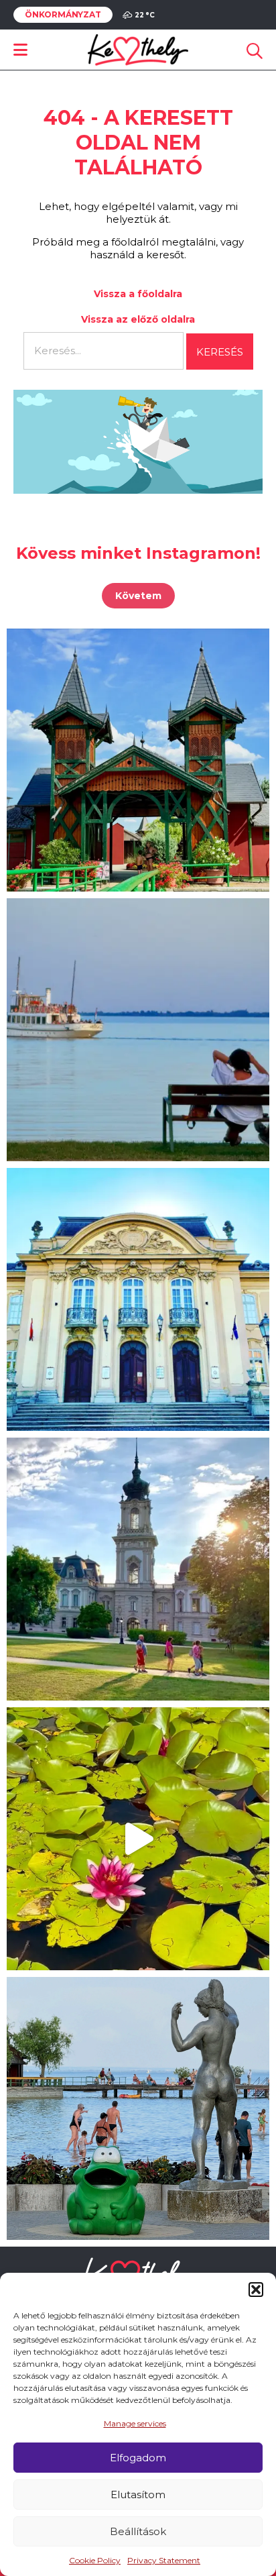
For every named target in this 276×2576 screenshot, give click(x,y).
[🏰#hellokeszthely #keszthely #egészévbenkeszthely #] (138, 760)
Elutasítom (138, 2494)
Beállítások (138, 2531)
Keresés (220, 352)
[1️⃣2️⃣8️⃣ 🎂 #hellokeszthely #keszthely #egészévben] (138, 1299)
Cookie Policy (95, 2560)
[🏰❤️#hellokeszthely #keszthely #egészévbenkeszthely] (138, 1569)
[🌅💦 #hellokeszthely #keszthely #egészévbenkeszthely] (138, 2108)
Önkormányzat (63, 15)
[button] (256, 2290)
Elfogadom (138, 2458)
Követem (138, 596)
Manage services (135, 2423)
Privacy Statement (164, 2560)
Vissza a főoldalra (138, 294)
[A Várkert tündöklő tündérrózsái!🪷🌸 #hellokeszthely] (138, 1839)
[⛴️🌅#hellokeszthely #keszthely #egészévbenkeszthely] (138, 1030)
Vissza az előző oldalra (138, 319)
